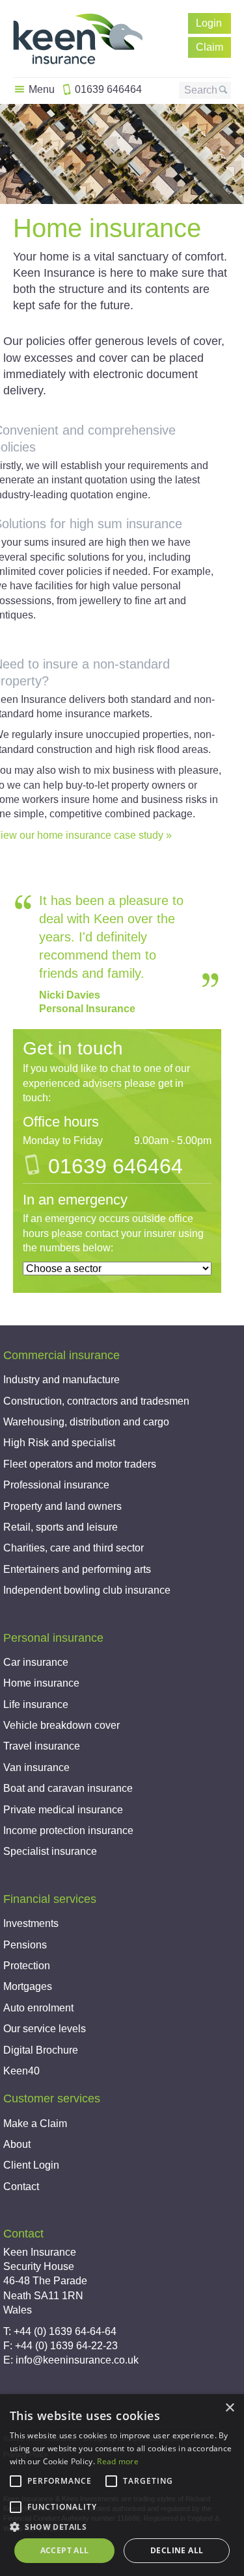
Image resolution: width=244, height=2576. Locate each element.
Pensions (25, 1945)
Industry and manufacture (61, 1380)
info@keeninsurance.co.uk (77, 2360)
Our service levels (45, 2029)
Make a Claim (35, 2123)
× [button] (229, 2408)
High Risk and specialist (59, 1443)
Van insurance (36, 1767)
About (17, 2144)
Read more (118, 2461)
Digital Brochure (41, 2050)
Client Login (31, 2165)
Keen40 (21, 2071)
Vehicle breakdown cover (61, 1725)
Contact (21, 2187)
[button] (122, 2527)
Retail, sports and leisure (61, 1527)
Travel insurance (42, 1746)
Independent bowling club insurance (87, 1590)
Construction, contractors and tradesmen (96, 1401)
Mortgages (28, 1986)
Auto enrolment (38, 2008)
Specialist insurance (50, 1851)
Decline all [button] (177, 2550)
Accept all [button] (65, 2550)
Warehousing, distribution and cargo (86, 1422)
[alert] (122, 2485)
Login (209, 23)
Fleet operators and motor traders (80, 1464)
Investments (31, 1923)
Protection (27, 1966)
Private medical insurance (63, 1810)
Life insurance (36, 1704)
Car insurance (36, 1662)
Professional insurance (56, 1485)
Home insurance (41, 1683)
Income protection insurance (68, 1830)
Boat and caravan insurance (68, 1788)
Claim (210, 47)
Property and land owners (62, 1506)
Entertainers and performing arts (77, 1569)
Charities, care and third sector (74, 1548)
